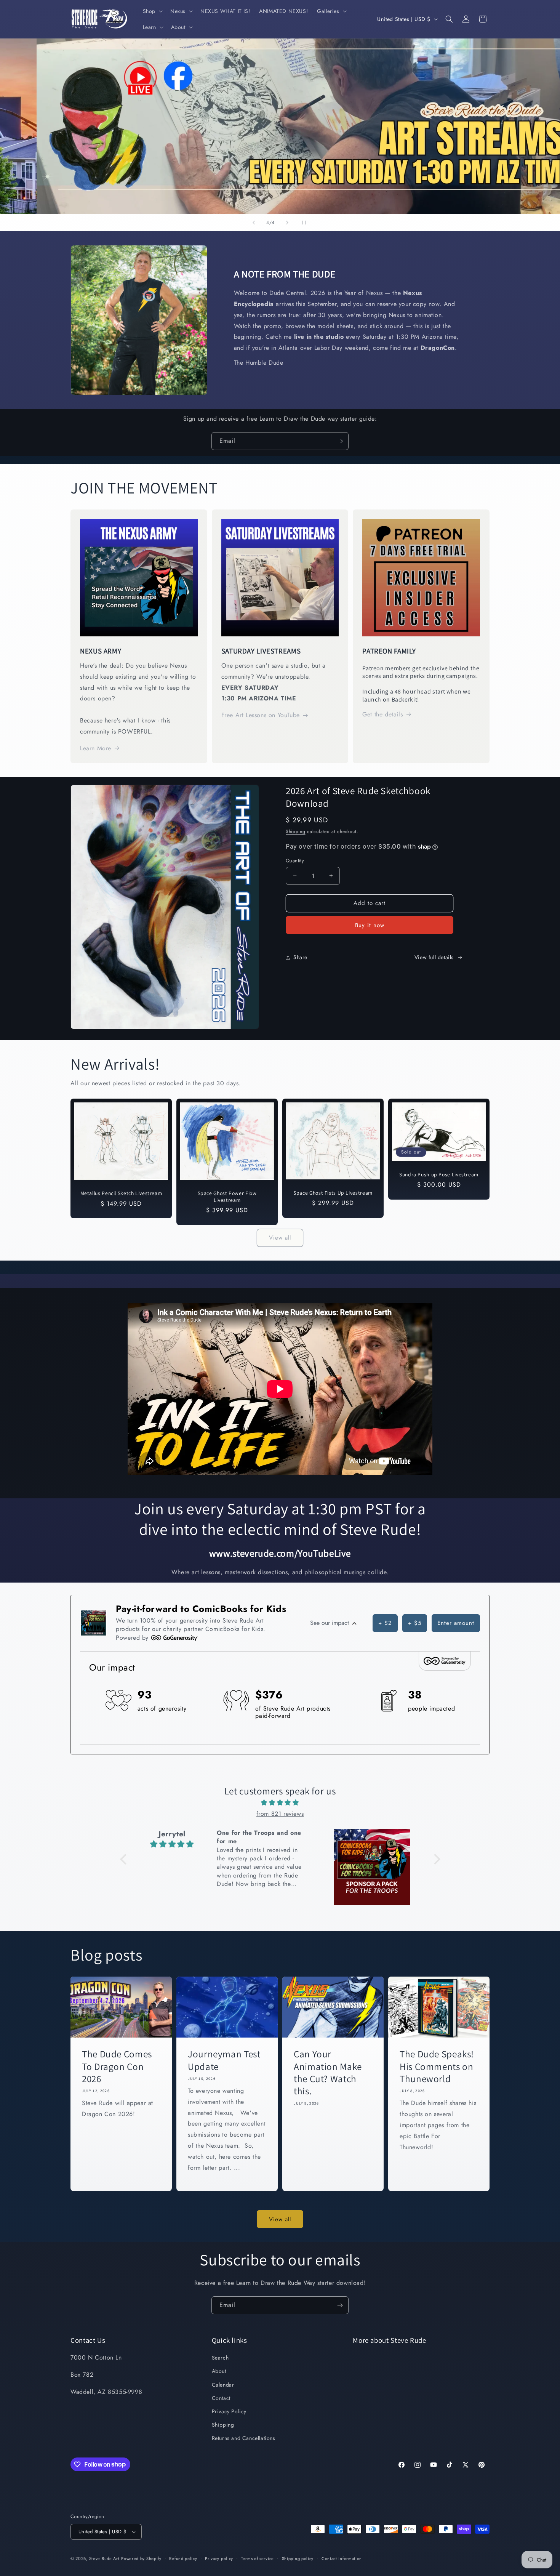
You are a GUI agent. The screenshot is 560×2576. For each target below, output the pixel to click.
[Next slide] (287, 223)
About (219, 2371)
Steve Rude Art (104, 2558)
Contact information (342, 2558)
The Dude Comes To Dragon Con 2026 (117, 2066)
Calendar (223, 2385)
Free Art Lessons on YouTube (261, 715)
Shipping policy (298, 2558)
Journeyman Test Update (224, 2060)
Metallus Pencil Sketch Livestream (121, 1193)
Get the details (382, 714)
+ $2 (385, 1623)
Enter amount (456, 1623)
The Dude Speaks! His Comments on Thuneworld (437, 2066)
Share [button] (300, 957)
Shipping (296, 831)
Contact (221, 2398)
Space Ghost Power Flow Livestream (227, 1197)
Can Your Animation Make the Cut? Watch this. (328, 2072)
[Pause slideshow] (306, 223)
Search (220, 2358)
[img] (280, 1803)
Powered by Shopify (141, 2558)
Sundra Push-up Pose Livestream (439, 1175)
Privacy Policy (229, 2411)
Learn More (96, 748)
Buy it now (370, 925)
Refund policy (183, 2558)
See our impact (330, 1623)
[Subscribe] (340, 441)
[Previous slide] (254, 223)
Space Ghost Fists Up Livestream (333, 1193)
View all (280, 1238)
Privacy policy (219, 2558)
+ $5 (415, 1623)
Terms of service (258, 2558)
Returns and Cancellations (244, 2438)
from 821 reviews (280, 1814)
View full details (434, 957)
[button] (152, 11)
